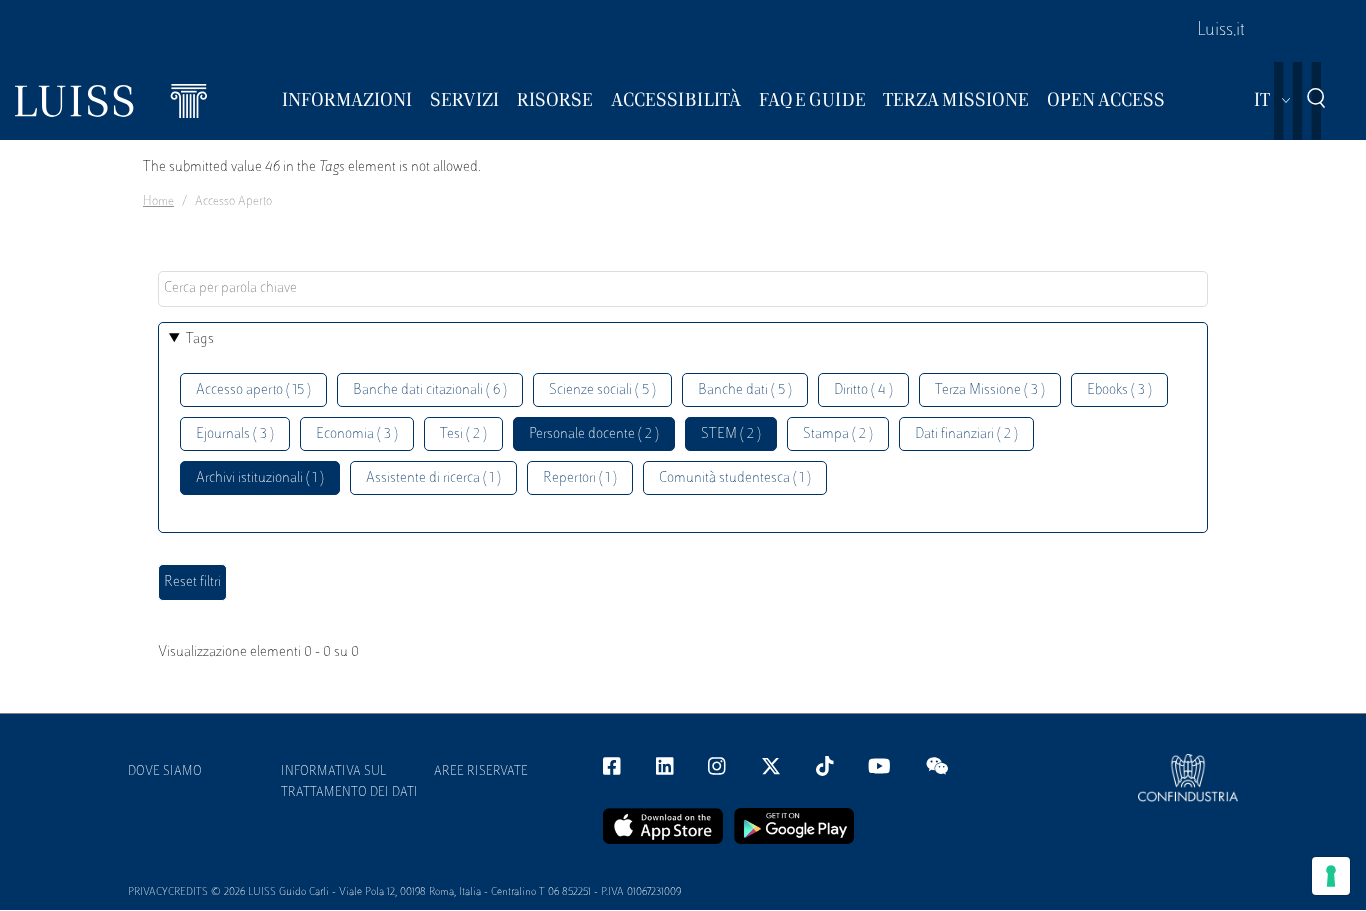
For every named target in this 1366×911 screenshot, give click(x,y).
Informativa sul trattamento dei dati (349, 782)
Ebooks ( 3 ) (1119, 390)
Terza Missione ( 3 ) (990, 390)
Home (158, 202)
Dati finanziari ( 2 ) (966, 434)
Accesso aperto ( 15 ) (253, 390)
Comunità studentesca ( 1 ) (735, 478)
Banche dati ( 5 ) (745, 390)
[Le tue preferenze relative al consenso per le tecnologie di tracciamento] (1331, 876)
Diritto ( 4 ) (863, 390)
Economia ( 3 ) (357, 434)
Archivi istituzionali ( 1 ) (260, 478)
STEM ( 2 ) (731, 434)
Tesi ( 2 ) (463, 434)
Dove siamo (165, 772)
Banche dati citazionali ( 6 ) (430, 390)
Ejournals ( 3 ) (235, 434)
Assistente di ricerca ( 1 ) (433, 478)
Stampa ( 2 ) (838, 434)
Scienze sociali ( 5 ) (602, 390)
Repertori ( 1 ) (580, 478)
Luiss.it (1221, 31)
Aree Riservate (481, 772)
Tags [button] (200, 339)
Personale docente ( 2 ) (594, 434)
